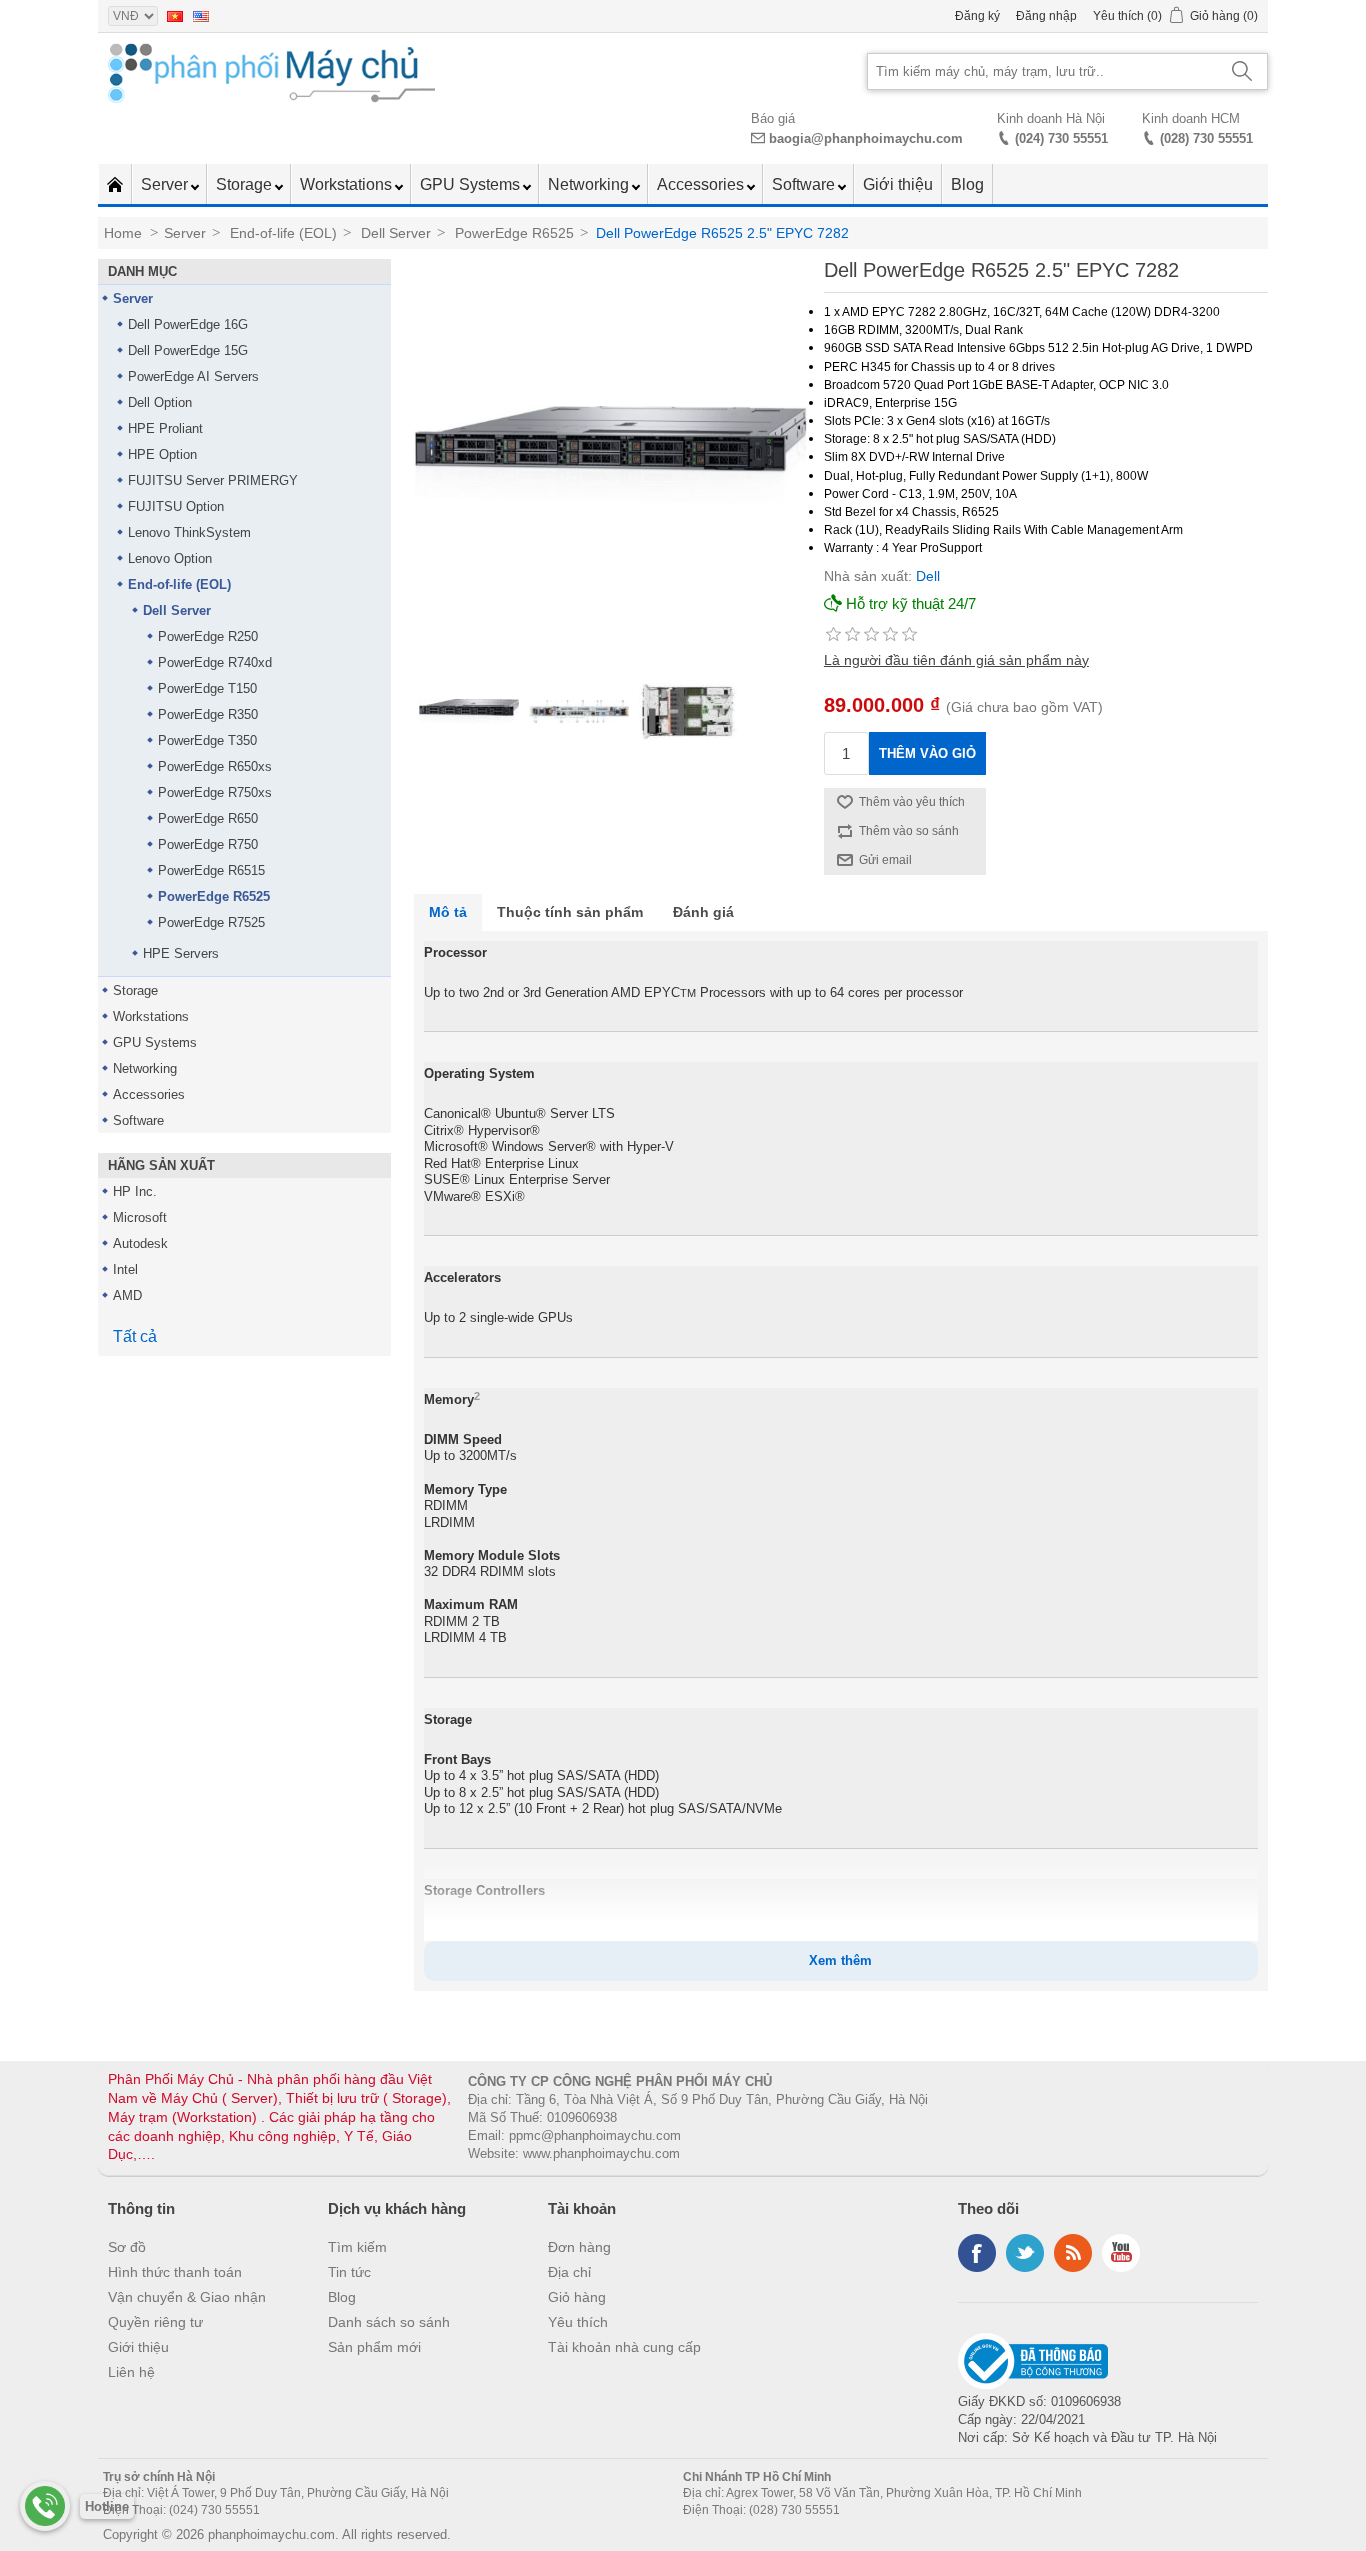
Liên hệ (131, 2372)
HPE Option (162, 454)
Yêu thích (578, 2322)
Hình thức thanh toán (175, 2272)
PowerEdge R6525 (214, 896)
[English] (201, 16)
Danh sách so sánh (389, 2322)
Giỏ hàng (577, 2297)
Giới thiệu (898, 184)
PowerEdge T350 (207, 740)
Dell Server (177, 610)
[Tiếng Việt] (175, 16)
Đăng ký (977, 16)
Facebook (977, 2253)
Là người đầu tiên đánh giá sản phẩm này (956, 660)
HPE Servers (181, 953)
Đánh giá (703, 912)
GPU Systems (472, 184)
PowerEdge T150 (207, 688)
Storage (246, 184)
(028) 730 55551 (1206, 138)
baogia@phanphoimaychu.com (866, 138)
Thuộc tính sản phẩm (570, 912)
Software (805, 184)
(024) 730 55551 (1061, 138)
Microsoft (140, 1217)
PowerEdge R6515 (211, 870)
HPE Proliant (165, 428)
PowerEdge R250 (208, 636)
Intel (125, 1269)
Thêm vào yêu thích (912, 802)
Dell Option (160, 402)
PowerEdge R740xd (215, 662)
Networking (590, 184)
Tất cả (135, 1336)
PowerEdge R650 (208, 818)
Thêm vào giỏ (927, 753)
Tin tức (349, 2272)
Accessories (702, 184)
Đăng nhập (1046, 16)
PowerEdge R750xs (215, 792)
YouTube (1121, 2253)
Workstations (348, 184)
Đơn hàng (579, 2247)
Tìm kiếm (357, 2247)
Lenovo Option (170, 558)
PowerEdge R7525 (211, 922)
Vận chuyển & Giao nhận (187, 2297)
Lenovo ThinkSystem (189, 532)
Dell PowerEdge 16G (188, 324)
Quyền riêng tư (155, 2322)
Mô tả (448, 912)
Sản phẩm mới (374, 2347)
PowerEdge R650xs (215, 766)
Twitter (1025, 2253)
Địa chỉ (569, 2272)
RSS (1073, 2253)
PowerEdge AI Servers (193, 376)
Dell (928, 576)
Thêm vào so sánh (909, 831)
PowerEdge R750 (208, 844)
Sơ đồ (127, 2247)
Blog (967, 184)
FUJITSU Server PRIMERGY (213, 480)
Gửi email (885, 860)
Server (166, 184)
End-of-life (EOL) (179, 584)
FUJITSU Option (176, 506)
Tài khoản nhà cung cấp (624, 2347)
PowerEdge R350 (208, 714)
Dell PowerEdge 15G (188, 350)
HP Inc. (135, 1191)
